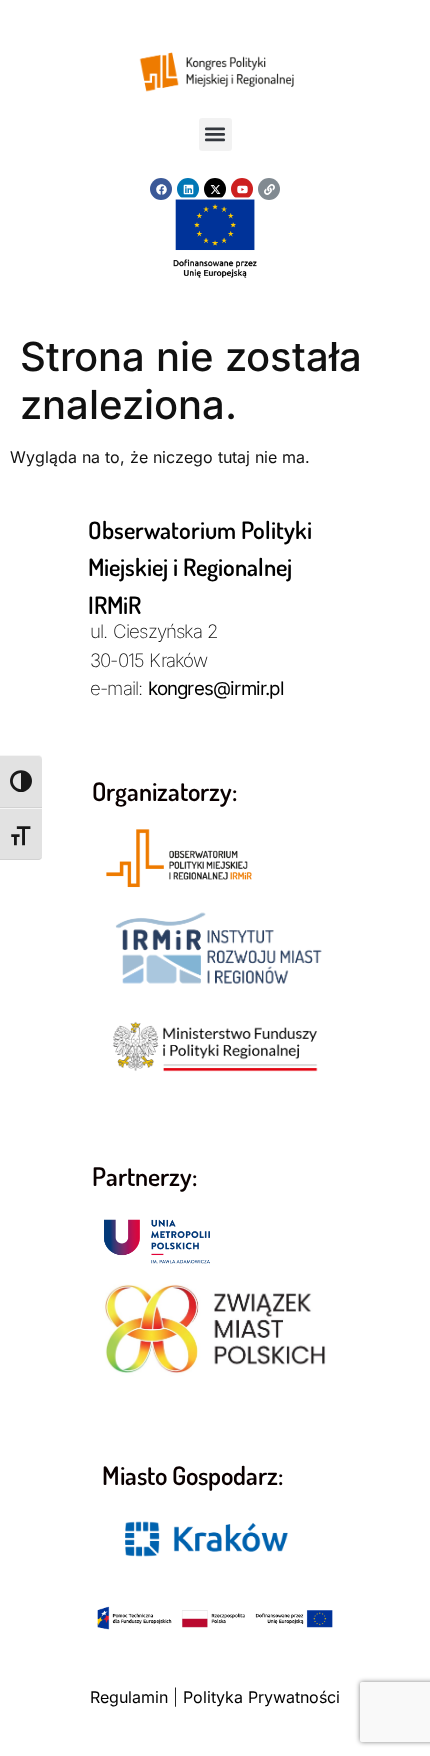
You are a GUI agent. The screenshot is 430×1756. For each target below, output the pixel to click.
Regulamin (129, 1697)
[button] (215, 134)
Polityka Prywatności (261, 1697)
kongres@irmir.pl (216, 688)
